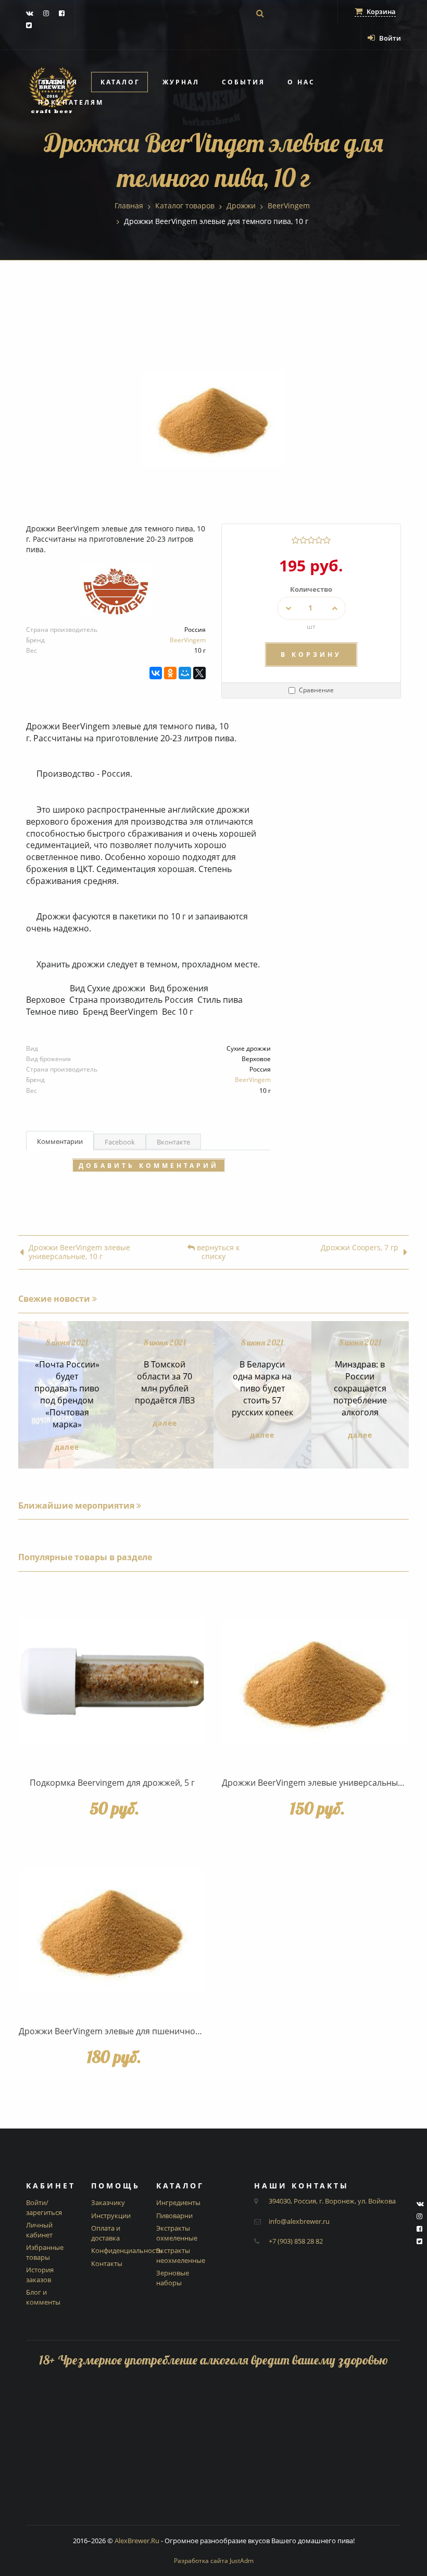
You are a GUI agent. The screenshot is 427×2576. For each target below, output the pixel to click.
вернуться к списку (217, 1252)
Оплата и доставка (106, 2233)
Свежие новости (55, 1299)
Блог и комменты (43, 2297)
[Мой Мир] (185, 673)
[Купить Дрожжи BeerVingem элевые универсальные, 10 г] (315, 1681)
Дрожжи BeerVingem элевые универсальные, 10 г (79, 1252)
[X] (199, 673)
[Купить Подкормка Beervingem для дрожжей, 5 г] (112, 1681)
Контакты (107, 2263)
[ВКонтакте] (156, 673)
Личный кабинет (39, 2230)
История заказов (40, 2275)
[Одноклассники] (170, 673)
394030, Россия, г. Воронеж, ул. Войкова (332, 2201)
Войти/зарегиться (44, 2207)
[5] (327, 540)
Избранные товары (45, 2252)
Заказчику (108, 2202)
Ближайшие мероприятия (77, 1505)
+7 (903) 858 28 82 (296, 2241)
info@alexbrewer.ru (299, 2221)
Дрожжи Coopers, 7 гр (360, 1248)
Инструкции (111, 2216)
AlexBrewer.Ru (137, 2541)
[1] (296, 540)
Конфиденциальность (127, 2250)
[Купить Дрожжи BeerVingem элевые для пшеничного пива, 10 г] (112, 1930)
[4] (319, 540)
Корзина (380, 11)
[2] (303, 540)
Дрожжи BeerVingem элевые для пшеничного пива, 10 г (132, 2031)
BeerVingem (188, 640)
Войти (389, 38)
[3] (311, 540)
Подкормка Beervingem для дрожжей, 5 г (112, 1783)
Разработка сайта (214, 2561)
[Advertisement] (213, 2452)
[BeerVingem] (116, 595)
